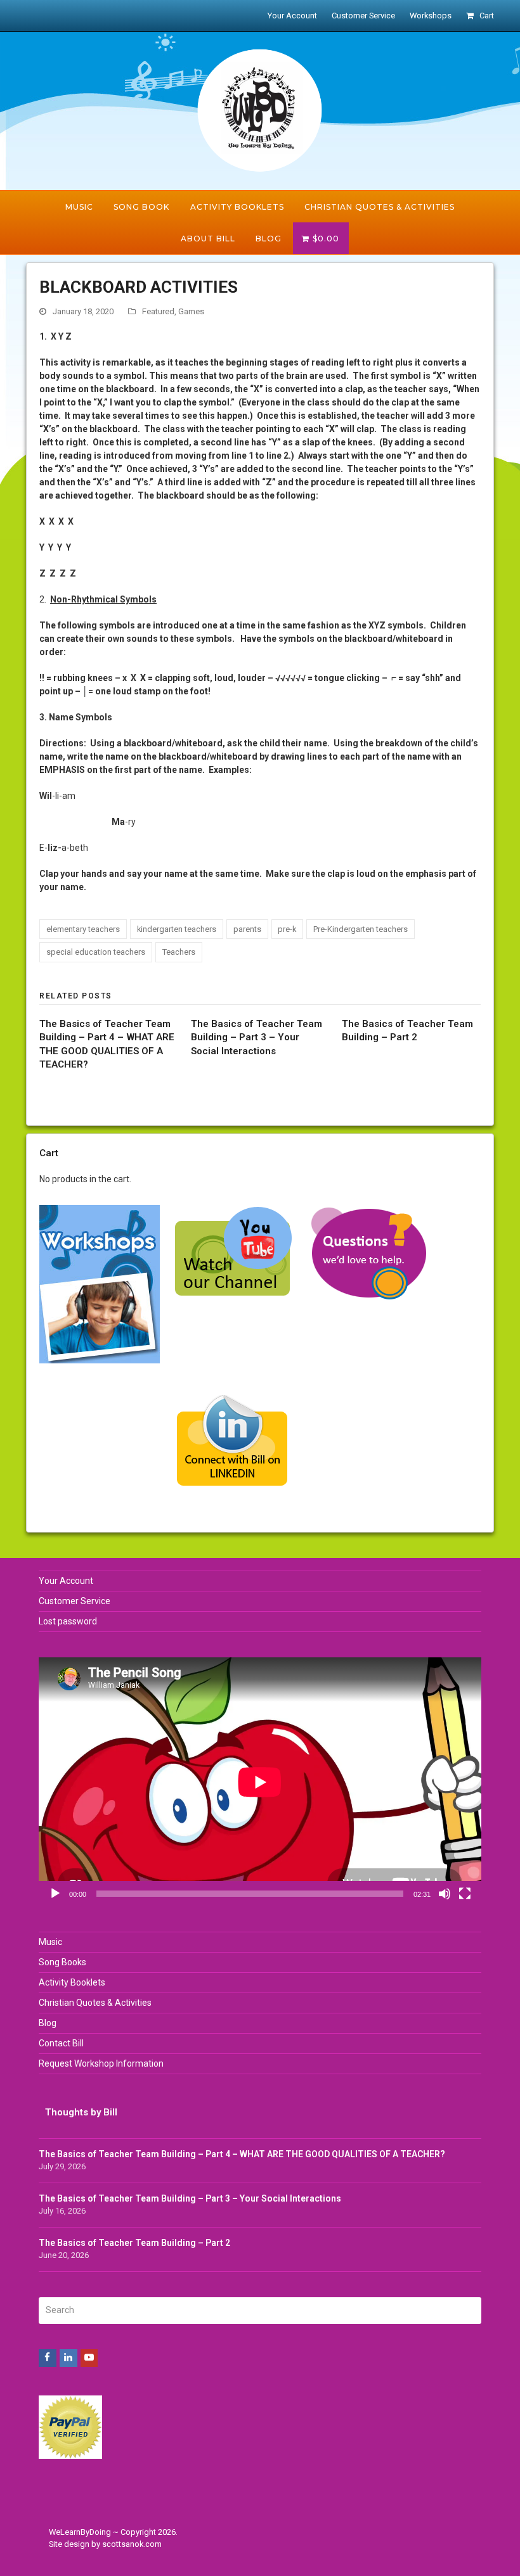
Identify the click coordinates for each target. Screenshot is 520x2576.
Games (191, 311)
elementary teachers (83, 929)
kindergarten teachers (177, 929)
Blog (48, 2023)
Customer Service (75, 1601)
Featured (158, 311)
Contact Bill (61, 2043)
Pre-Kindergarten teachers (361, 929)
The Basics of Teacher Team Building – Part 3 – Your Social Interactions (257, 1037)
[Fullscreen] (465, 1894)
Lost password (68, 1621)
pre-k (287, 929)
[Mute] (445, 1894)
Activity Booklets (72, 1982)
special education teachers (96, 952)
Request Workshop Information (101, 2063)
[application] (260, 1782)
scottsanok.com (132, 2544)
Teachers (179, 952)
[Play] (55, 1894)
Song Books (62, 1962)
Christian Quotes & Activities (95, 2003)
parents (247, 929)
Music (50, 1942)
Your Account (66, 1581)
